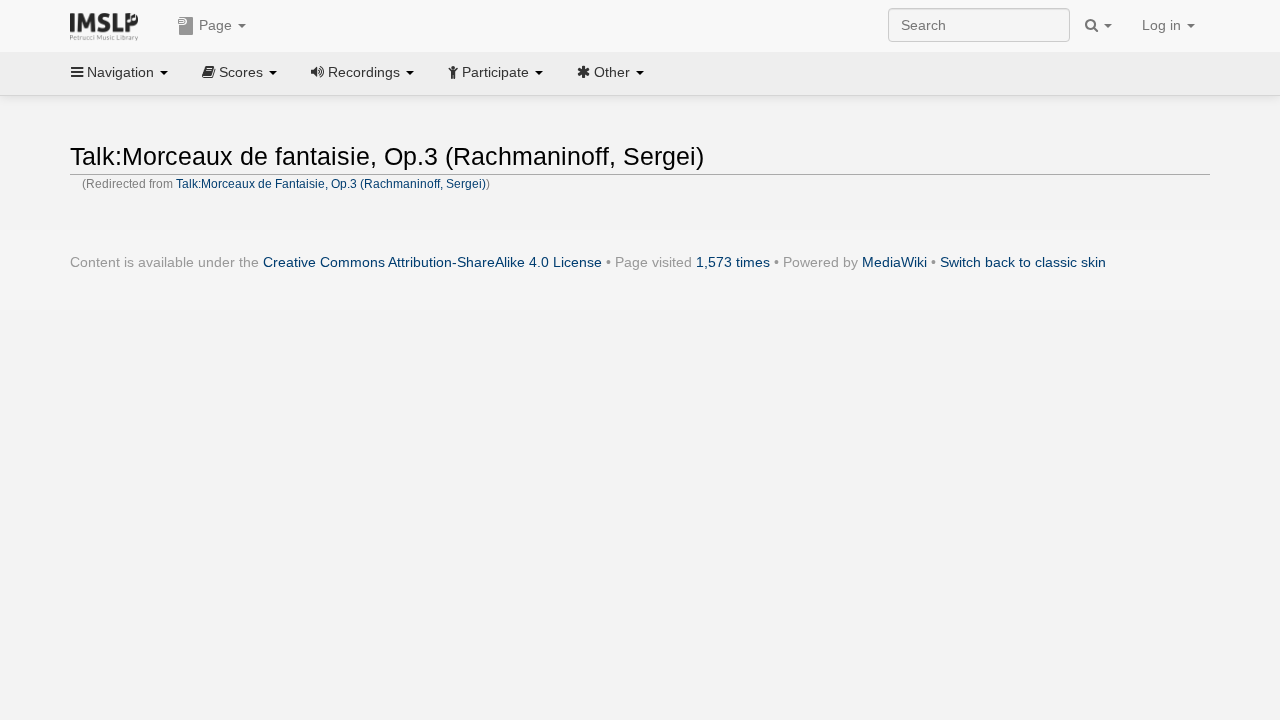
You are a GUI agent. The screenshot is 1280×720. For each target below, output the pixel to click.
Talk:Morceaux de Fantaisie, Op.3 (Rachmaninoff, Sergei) (331, 184)
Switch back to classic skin (1023, 262)
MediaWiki (894, 262)
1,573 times (733, 262)
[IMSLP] (108, 25)
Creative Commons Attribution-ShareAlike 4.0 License (432, 262)
